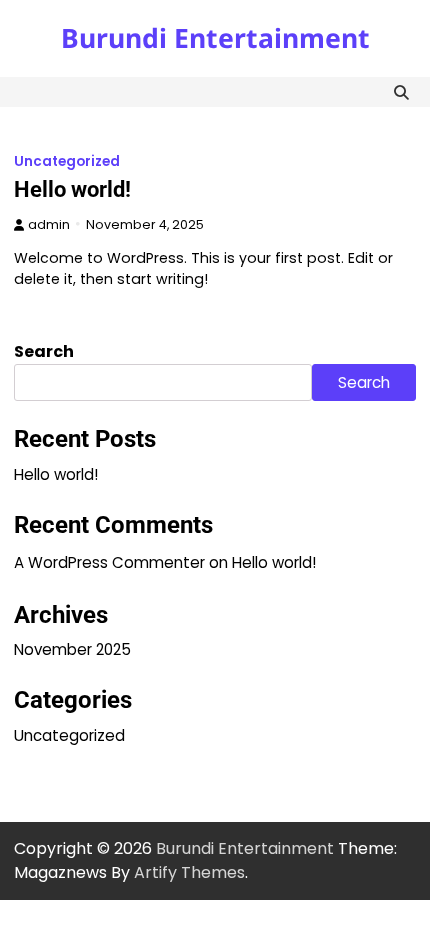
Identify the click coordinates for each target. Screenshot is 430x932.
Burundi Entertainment (215, 38)
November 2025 (72, 649)
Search (44, 351)
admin (49, 224)
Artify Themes (189, 872)
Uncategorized (67, 161)
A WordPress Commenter (109, 562)
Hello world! (72, 189)
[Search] (401, 92)
